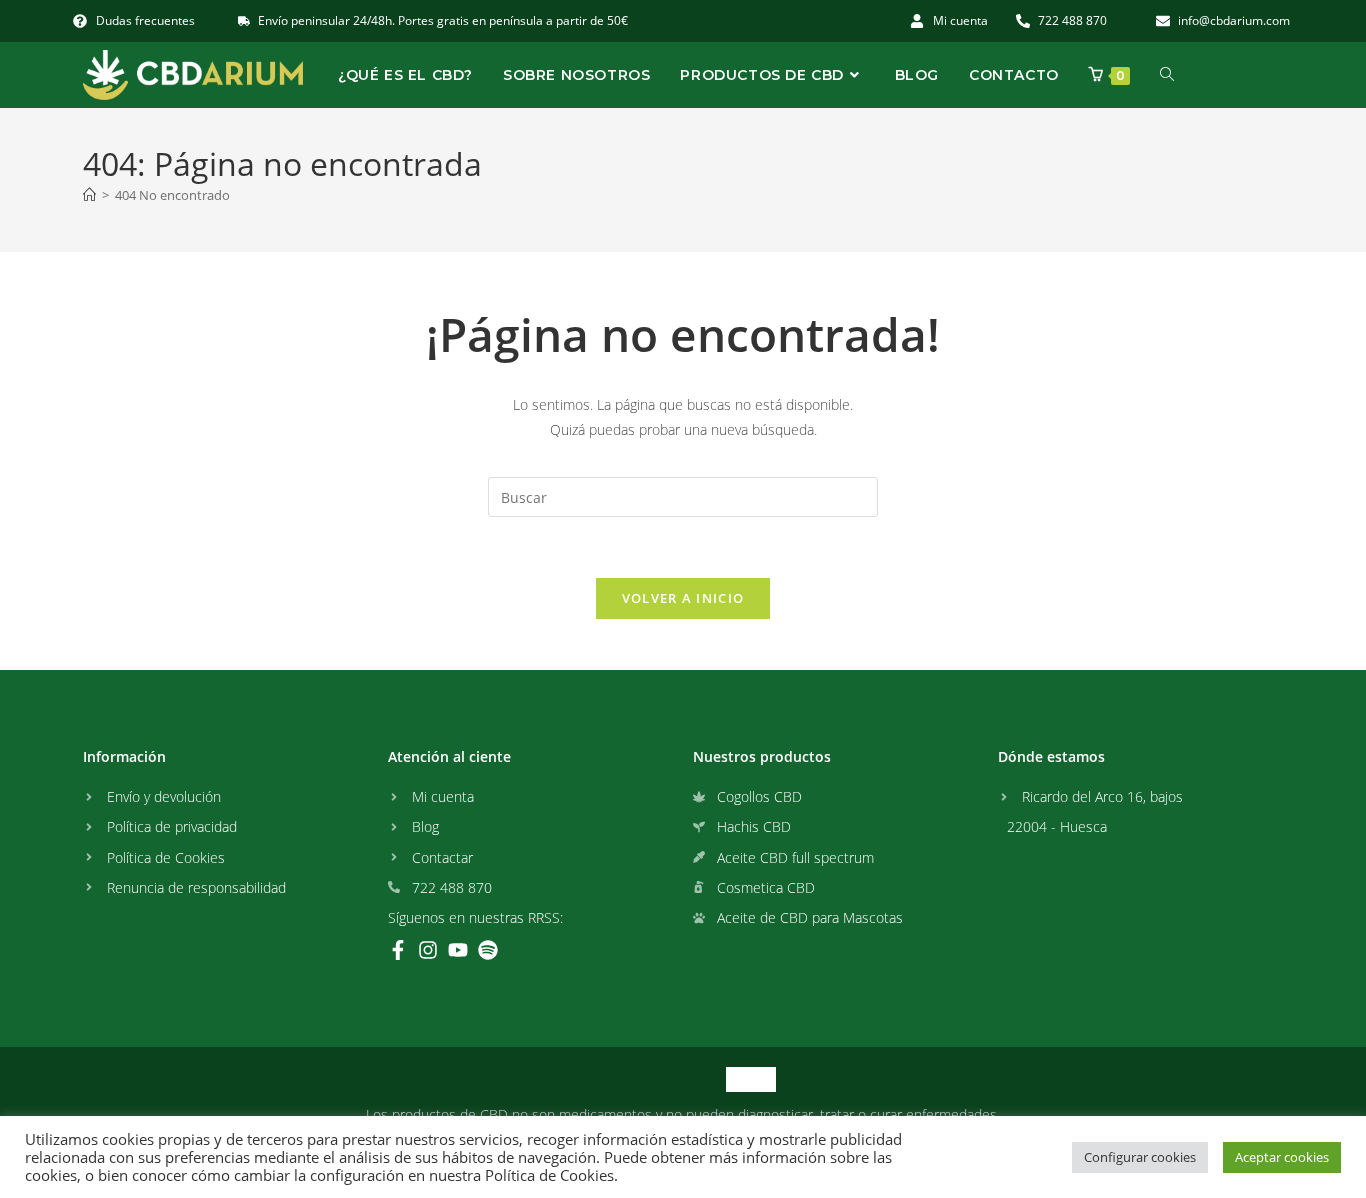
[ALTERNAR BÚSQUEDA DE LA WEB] (1167, 75)
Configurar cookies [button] (1140, 1157)
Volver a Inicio (683, 598)
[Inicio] (89, 195)
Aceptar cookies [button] (1282, 1157)
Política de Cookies (549, 1175)
